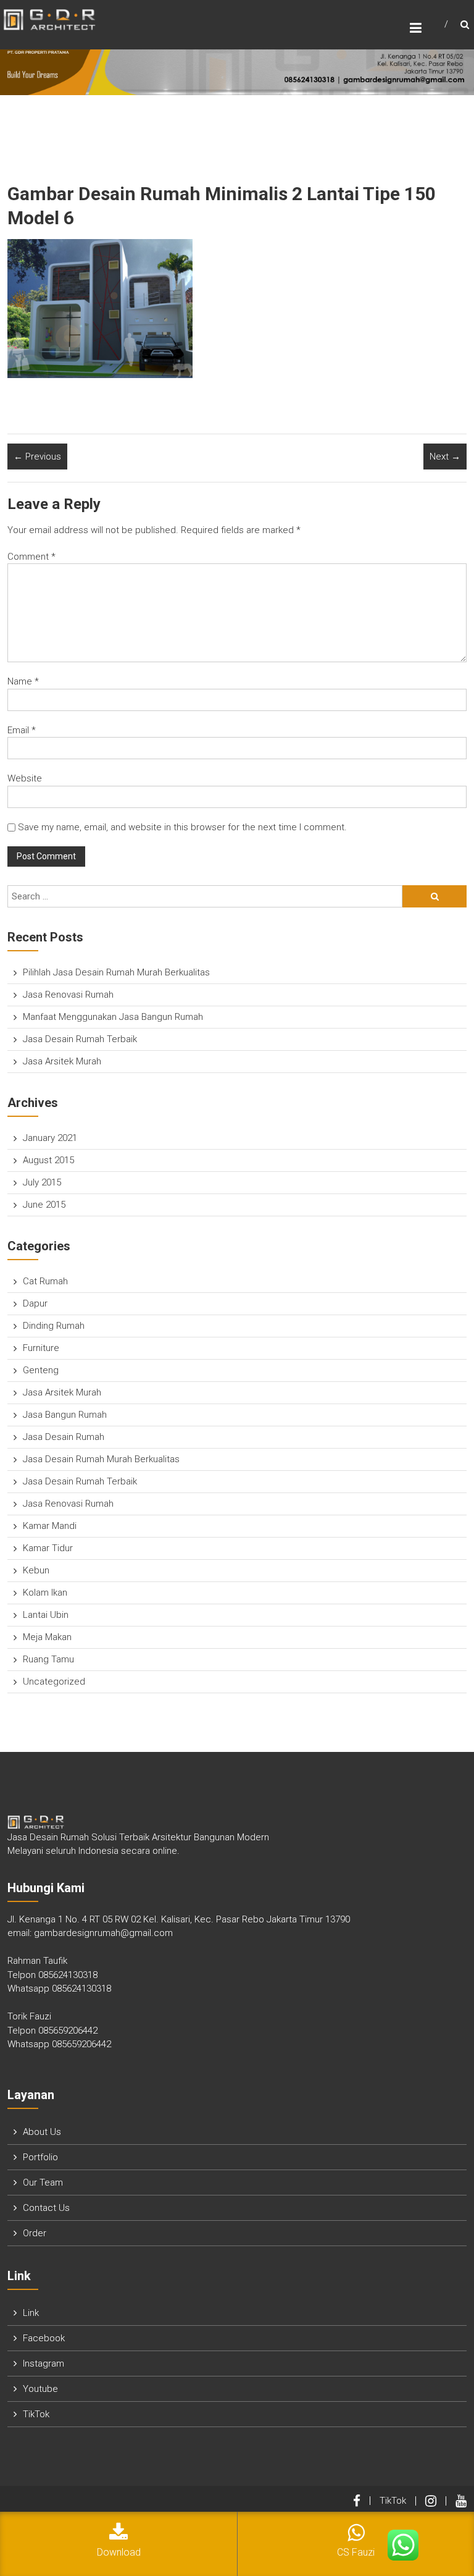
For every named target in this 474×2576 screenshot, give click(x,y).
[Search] (434, 896)
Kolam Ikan (45, 1593)
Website (25, 778)
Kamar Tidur (48, 1548)
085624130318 (68, 1975)
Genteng (41, 1370)
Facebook (44, 2338)
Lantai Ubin (46, 1615)
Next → (445, 457)
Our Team (43, 2182)
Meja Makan (47, 1637)
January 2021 (50, 1138)
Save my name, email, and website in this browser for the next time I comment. (182, 827)
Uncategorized (54, 1682)
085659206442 (68, 2031)
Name (23, 681)
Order (35, 2233)
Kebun (36, 1570)
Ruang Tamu (48, 1659)
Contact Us (46, 2208)
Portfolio (40, 2157)
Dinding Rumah (54, 1326)
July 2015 (42, 1182)
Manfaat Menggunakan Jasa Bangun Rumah (113, 1017)
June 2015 (44, 1205)
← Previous (37, 457)
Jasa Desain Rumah (64, 1437)
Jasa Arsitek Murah (62, 1061)
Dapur (35, 1303)
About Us (42, 2132)
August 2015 (48, 1160)
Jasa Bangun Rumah (65, 1415)
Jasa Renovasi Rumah (68, 995)
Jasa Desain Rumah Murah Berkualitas (101, 1459)
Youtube (40, 2389)
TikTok (36, 2414)
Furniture (41, 1348)
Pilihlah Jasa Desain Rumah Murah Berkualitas (116, 972)
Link (31, 2313)
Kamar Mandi (50, 1526)
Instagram (44, 2363)
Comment (31, 557)
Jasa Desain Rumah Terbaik (80, 1039)
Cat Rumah (45, 1281)
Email (22, 730)
